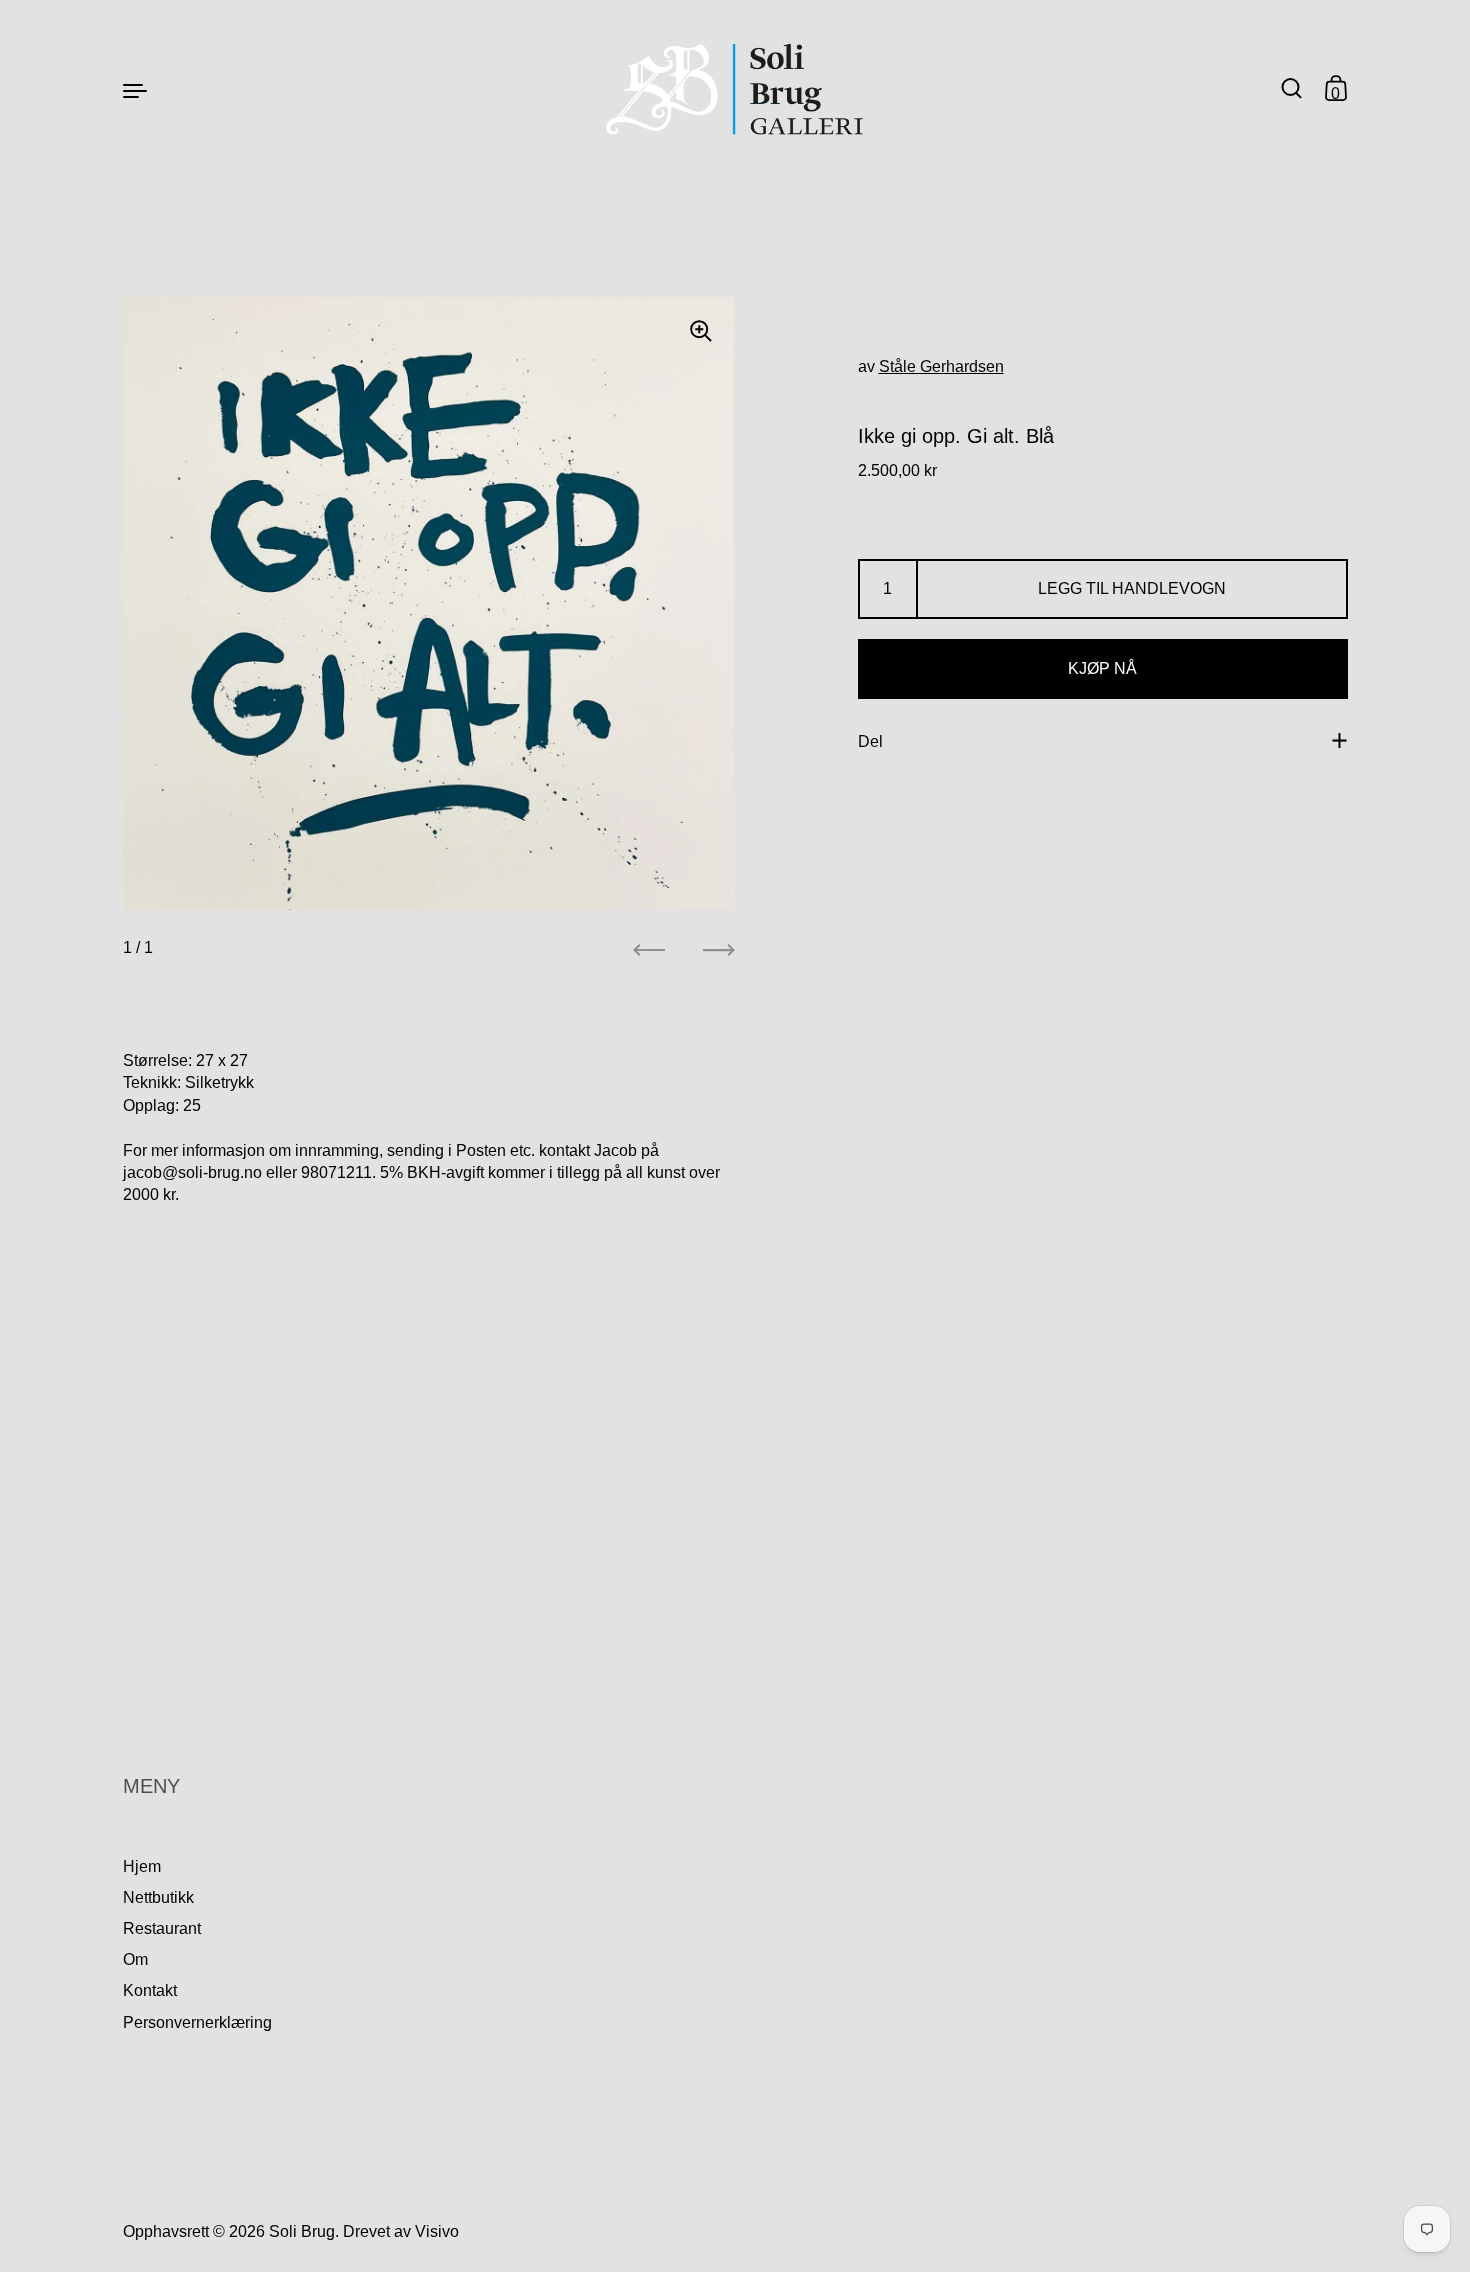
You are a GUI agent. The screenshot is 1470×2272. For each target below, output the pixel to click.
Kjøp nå (1102, 668)
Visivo (437, 2231)
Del (870, 740)
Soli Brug (302, 2231)
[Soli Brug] (735, 89)
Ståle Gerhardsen (941, 366)
